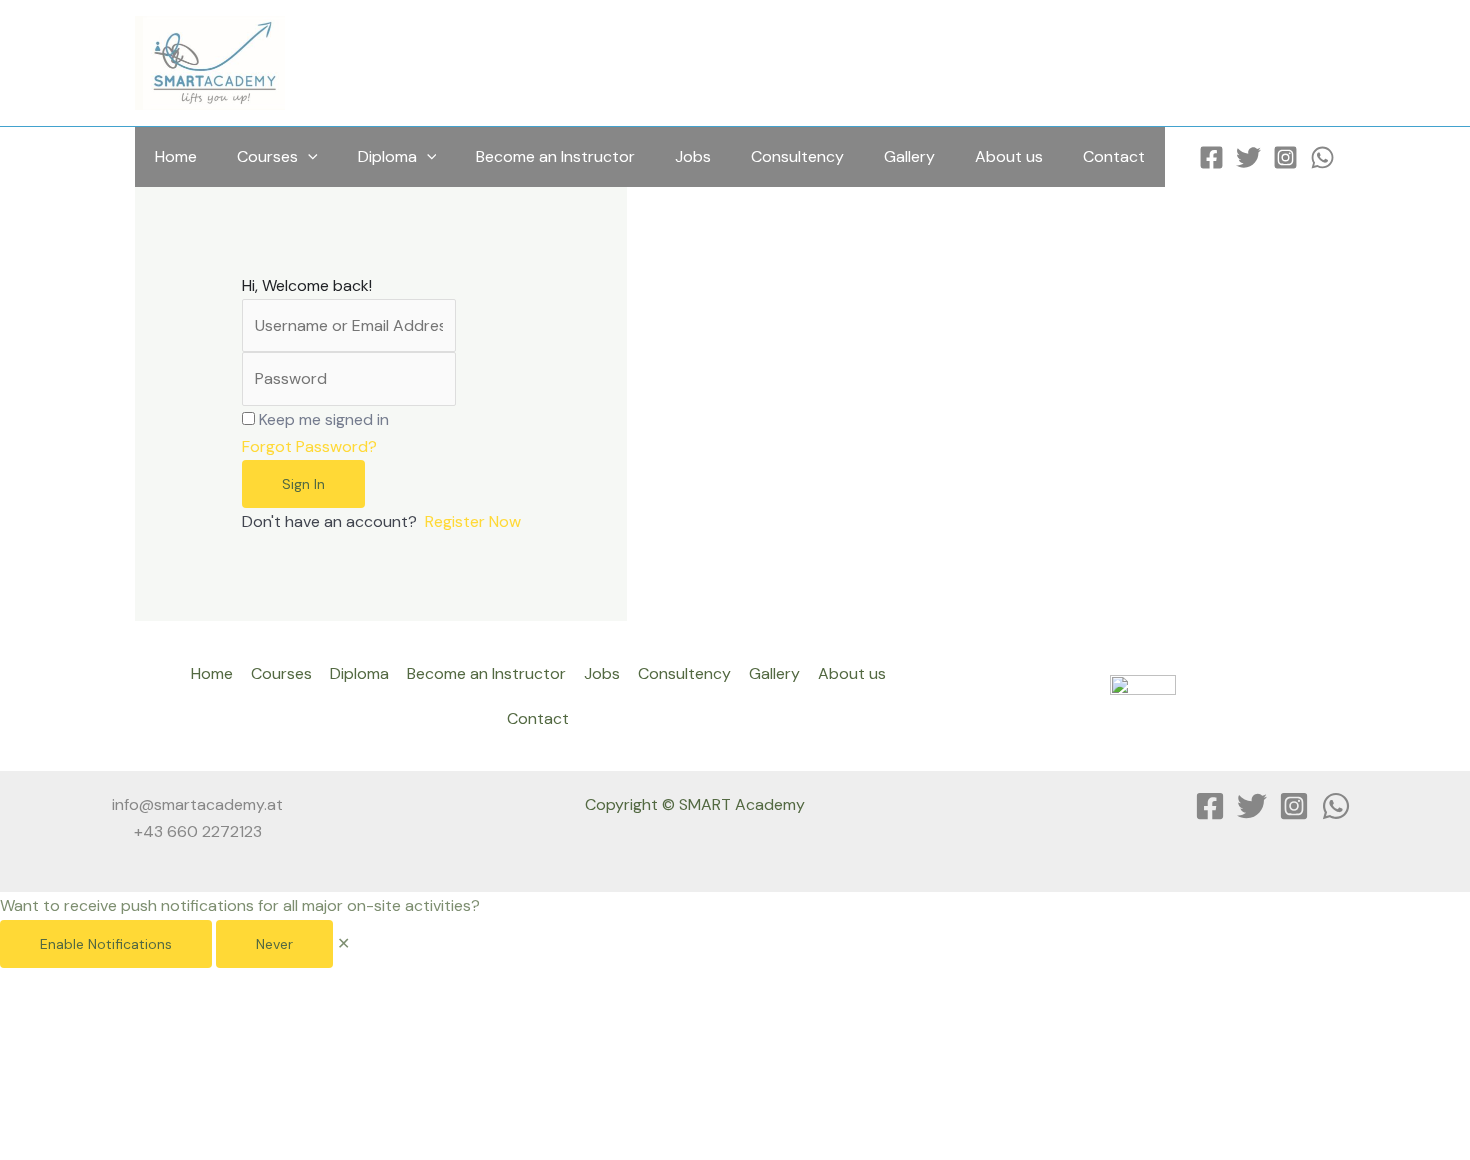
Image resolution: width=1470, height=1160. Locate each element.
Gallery (909, 156)
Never (274, 944)
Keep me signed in (324, 419)
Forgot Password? (309, 446)
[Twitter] (1248, 157)
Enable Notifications (106, 944)
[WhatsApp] (1322, 157)
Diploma (387, 156)
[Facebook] (1211, 157)
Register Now (473, 521)
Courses (267, 156)
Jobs (693, 156)
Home (176, 156)
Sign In (303, 484)
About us (1009, 156)
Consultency (797, 156)
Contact (1114, 156)
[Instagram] (1285, 157)
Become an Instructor (555, 156)
